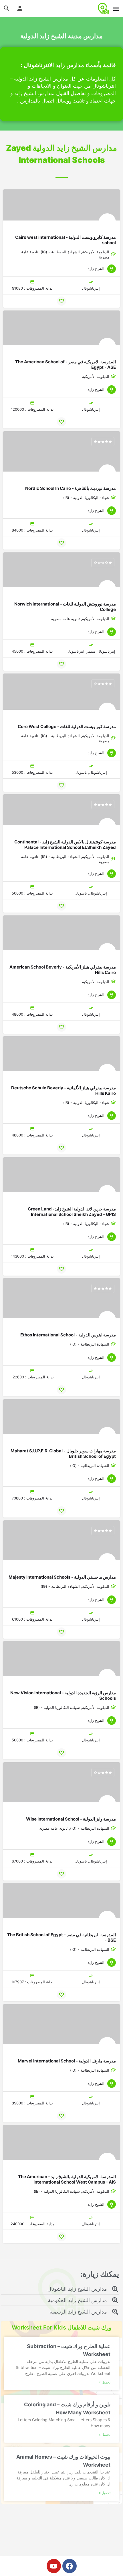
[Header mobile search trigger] (7, 8)
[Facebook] (70, 2566)
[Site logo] (103, 9)
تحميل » (105, 2382)
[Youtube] (54, 2566)
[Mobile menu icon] (116, 9)
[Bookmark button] (61, 301)
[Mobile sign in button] (20, 8)
